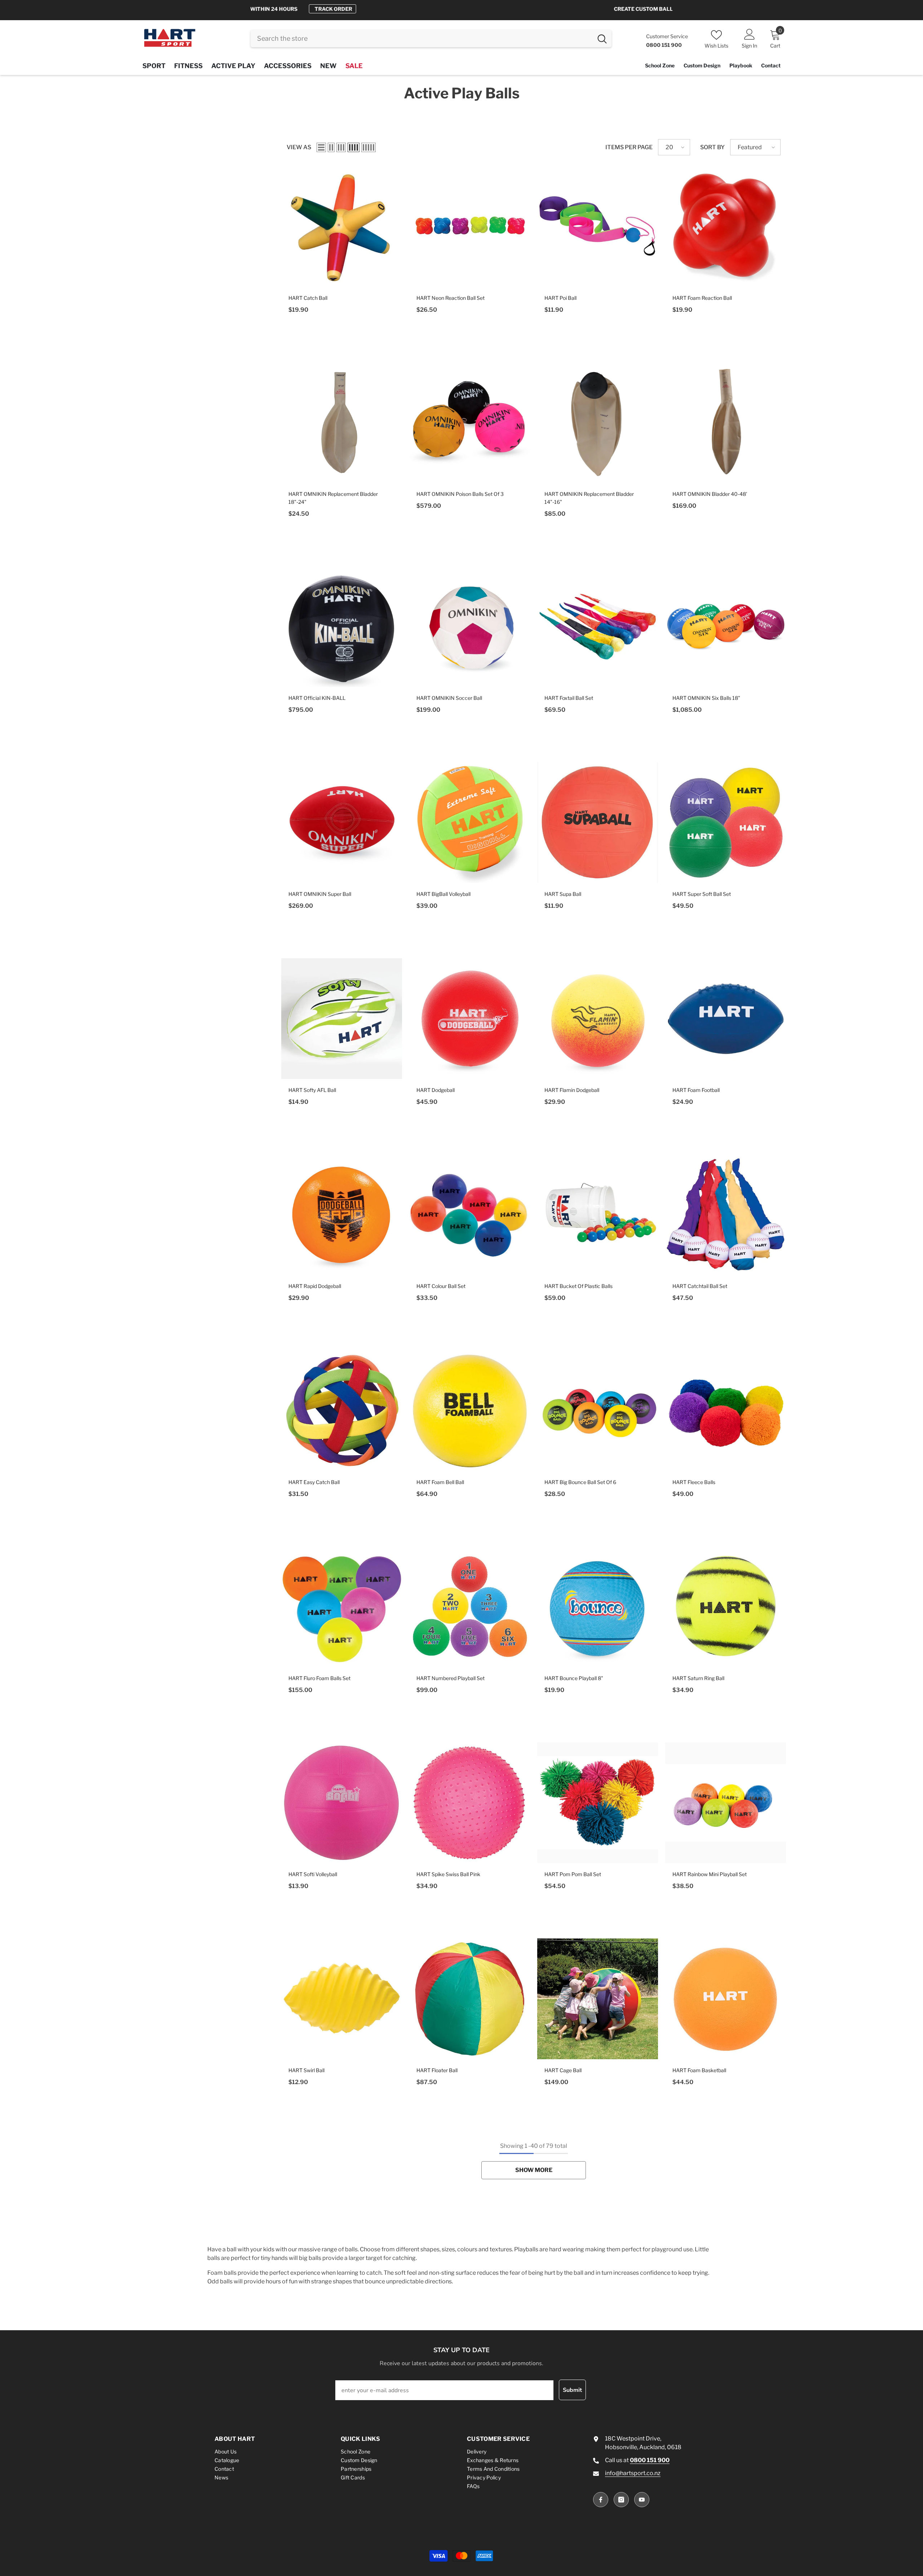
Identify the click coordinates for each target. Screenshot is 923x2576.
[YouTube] (642, 2500)
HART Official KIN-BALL (317, 698)
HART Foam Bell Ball (440, 1482)
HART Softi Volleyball (313, 1874)
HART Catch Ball (308, 298)
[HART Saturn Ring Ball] (726, 1607)
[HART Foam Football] (726, 1019)
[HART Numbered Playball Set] (470, 1607)
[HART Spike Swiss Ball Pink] (470, 1803)
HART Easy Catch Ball (314, 1482)
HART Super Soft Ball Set (702, 894)
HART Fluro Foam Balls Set (319, 1678)
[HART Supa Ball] (598, 823)
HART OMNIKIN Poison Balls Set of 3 (460, 494)
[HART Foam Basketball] (726, 1999)
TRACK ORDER (521, 9)
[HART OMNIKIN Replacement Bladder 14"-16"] (598, 423)
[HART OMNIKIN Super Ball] (342, 823)
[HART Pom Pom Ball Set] (598, 1803)
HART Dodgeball (436, 1090)
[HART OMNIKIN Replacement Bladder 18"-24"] (342, 423)
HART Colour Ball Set (441, 1286)
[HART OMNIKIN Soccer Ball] (470, 627)
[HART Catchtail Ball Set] (726, 1215)
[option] (461, 9)
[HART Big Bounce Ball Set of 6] (598, 1411)
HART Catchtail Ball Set (700, 1286)
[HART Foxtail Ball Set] (598, 627)
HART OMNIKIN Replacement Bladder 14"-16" (589, 498)
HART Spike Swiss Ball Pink (448, 1874)
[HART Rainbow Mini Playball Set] (726, 1803)
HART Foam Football (696, 1090)
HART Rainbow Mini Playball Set (710, 1874)
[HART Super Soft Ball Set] (726, 823)
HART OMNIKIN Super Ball (320, 894)
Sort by (712, 147)
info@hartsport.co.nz (633, 2473)
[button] (321, 147)
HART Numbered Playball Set (451, 1678)
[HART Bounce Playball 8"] (598, 1607)
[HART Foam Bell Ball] (470, 1411)
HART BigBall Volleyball (443, 894)
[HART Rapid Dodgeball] (342, 1215)
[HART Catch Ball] (342, 226)
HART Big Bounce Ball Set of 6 (580, 1482)
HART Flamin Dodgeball (572, 1090)
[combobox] (422, 39)
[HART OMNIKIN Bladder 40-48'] (726, 423)
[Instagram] (621, 2500)
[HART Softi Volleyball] (342, 1803)
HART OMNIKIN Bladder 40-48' (710, 494)
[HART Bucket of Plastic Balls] (598, 1215)
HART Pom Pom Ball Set (573, 1874)
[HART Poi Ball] (598, 226)
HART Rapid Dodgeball (315, 1286)
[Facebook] (601, 2500)
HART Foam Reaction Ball (702, 298)
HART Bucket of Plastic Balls (578, 1286)
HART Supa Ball (563, 894)
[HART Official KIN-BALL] (342, 627)
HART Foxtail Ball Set (569, 698)
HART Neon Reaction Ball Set (451, 298)
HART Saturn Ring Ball (698, 1678)
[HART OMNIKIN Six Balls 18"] (726, 627)
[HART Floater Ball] (470, 1999)
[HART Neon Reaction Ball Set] (470, 226)
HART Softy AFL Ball (312, 1090)
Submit (572, 2390)
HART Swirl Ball (306, 2070)
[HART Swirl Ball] (342, 1999)
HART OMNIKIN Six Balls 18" (706, 698)
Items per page (629, 147)
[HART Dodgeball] (470, 1019)
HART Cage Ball (563, 2070)
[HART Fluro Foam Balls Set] (342, 1607)
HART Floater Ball (437, 2070)
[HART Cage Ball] (598, 1999)
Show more (534, 2170)
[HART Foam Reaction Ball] (726, 226)
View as (299, 147)
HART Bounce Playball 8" (574, 1678)
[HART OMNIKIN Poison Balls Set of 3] (470, 423)
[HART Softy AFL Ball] (342, 1019)
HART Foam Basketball (699, 2070)
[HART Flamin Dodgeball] (598, 1019)
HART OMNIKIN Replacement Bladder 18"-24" (333, 498)
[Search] (431, 39)
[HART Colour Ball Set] (470, 1215)
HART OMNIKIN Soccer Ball (449, 698)
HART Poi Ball (560, 298)
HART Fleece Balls (694, 1482)
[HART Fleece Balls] (726, 1411)
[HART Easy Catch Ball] (342, 1411)
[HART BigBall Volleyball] (470, 823)
